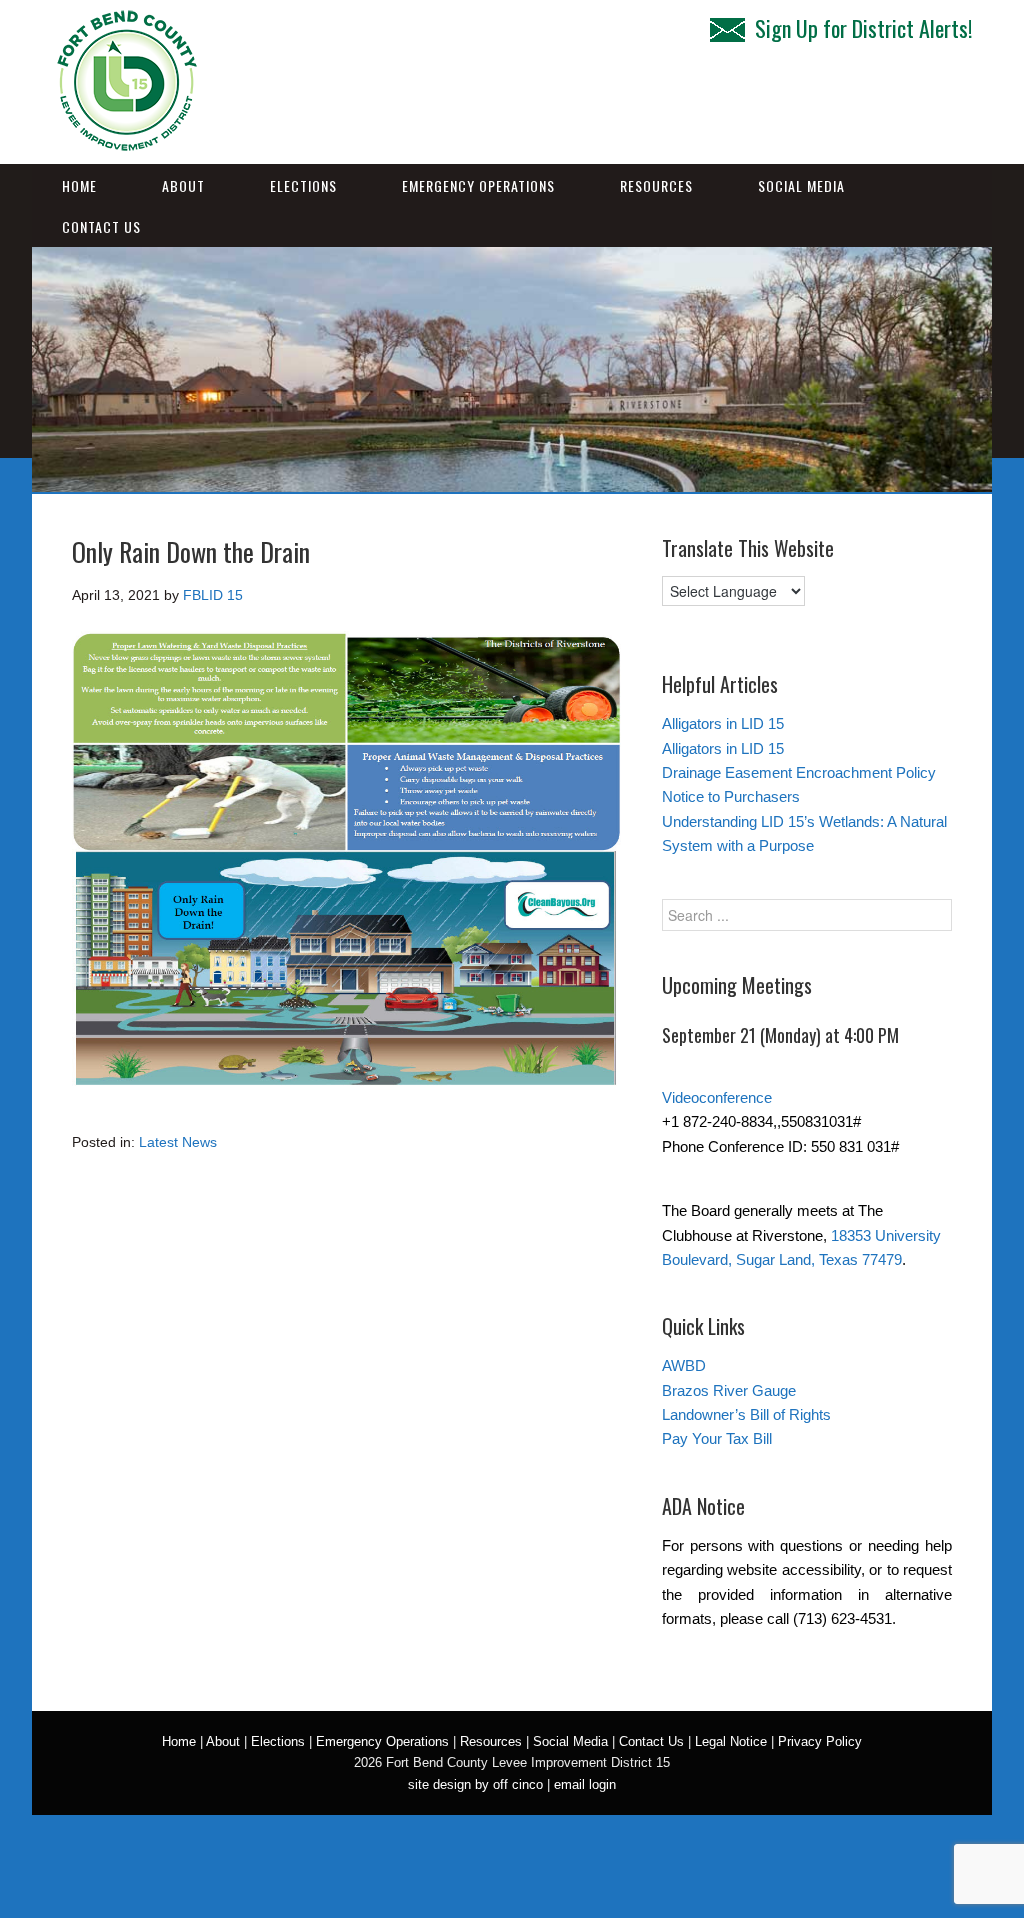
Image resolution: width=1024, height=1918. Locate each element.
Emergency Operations (478, 185)
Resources (656, 185)
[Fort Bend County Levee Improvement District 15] (127, 143)
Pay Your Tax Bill (717, 1438)
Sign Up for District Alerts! (863, 28)
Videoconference (717, 1097)
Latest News (178, 1142)
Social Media (801, 185)
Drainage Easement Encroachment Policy (799, 772)
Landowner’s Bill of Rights (746, 1414)
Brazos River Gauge (729, 1390)
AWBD (684, 1365)
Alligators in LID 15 (723, 723)
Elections (303, 185)
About (183, 185)
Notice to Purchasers (731, 796)
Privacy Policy (820, 1741)
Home (79, 185)
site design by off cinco (475, 1784)
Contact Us (101, 226)
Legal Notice (731, 1741)
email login (585, 1784)
